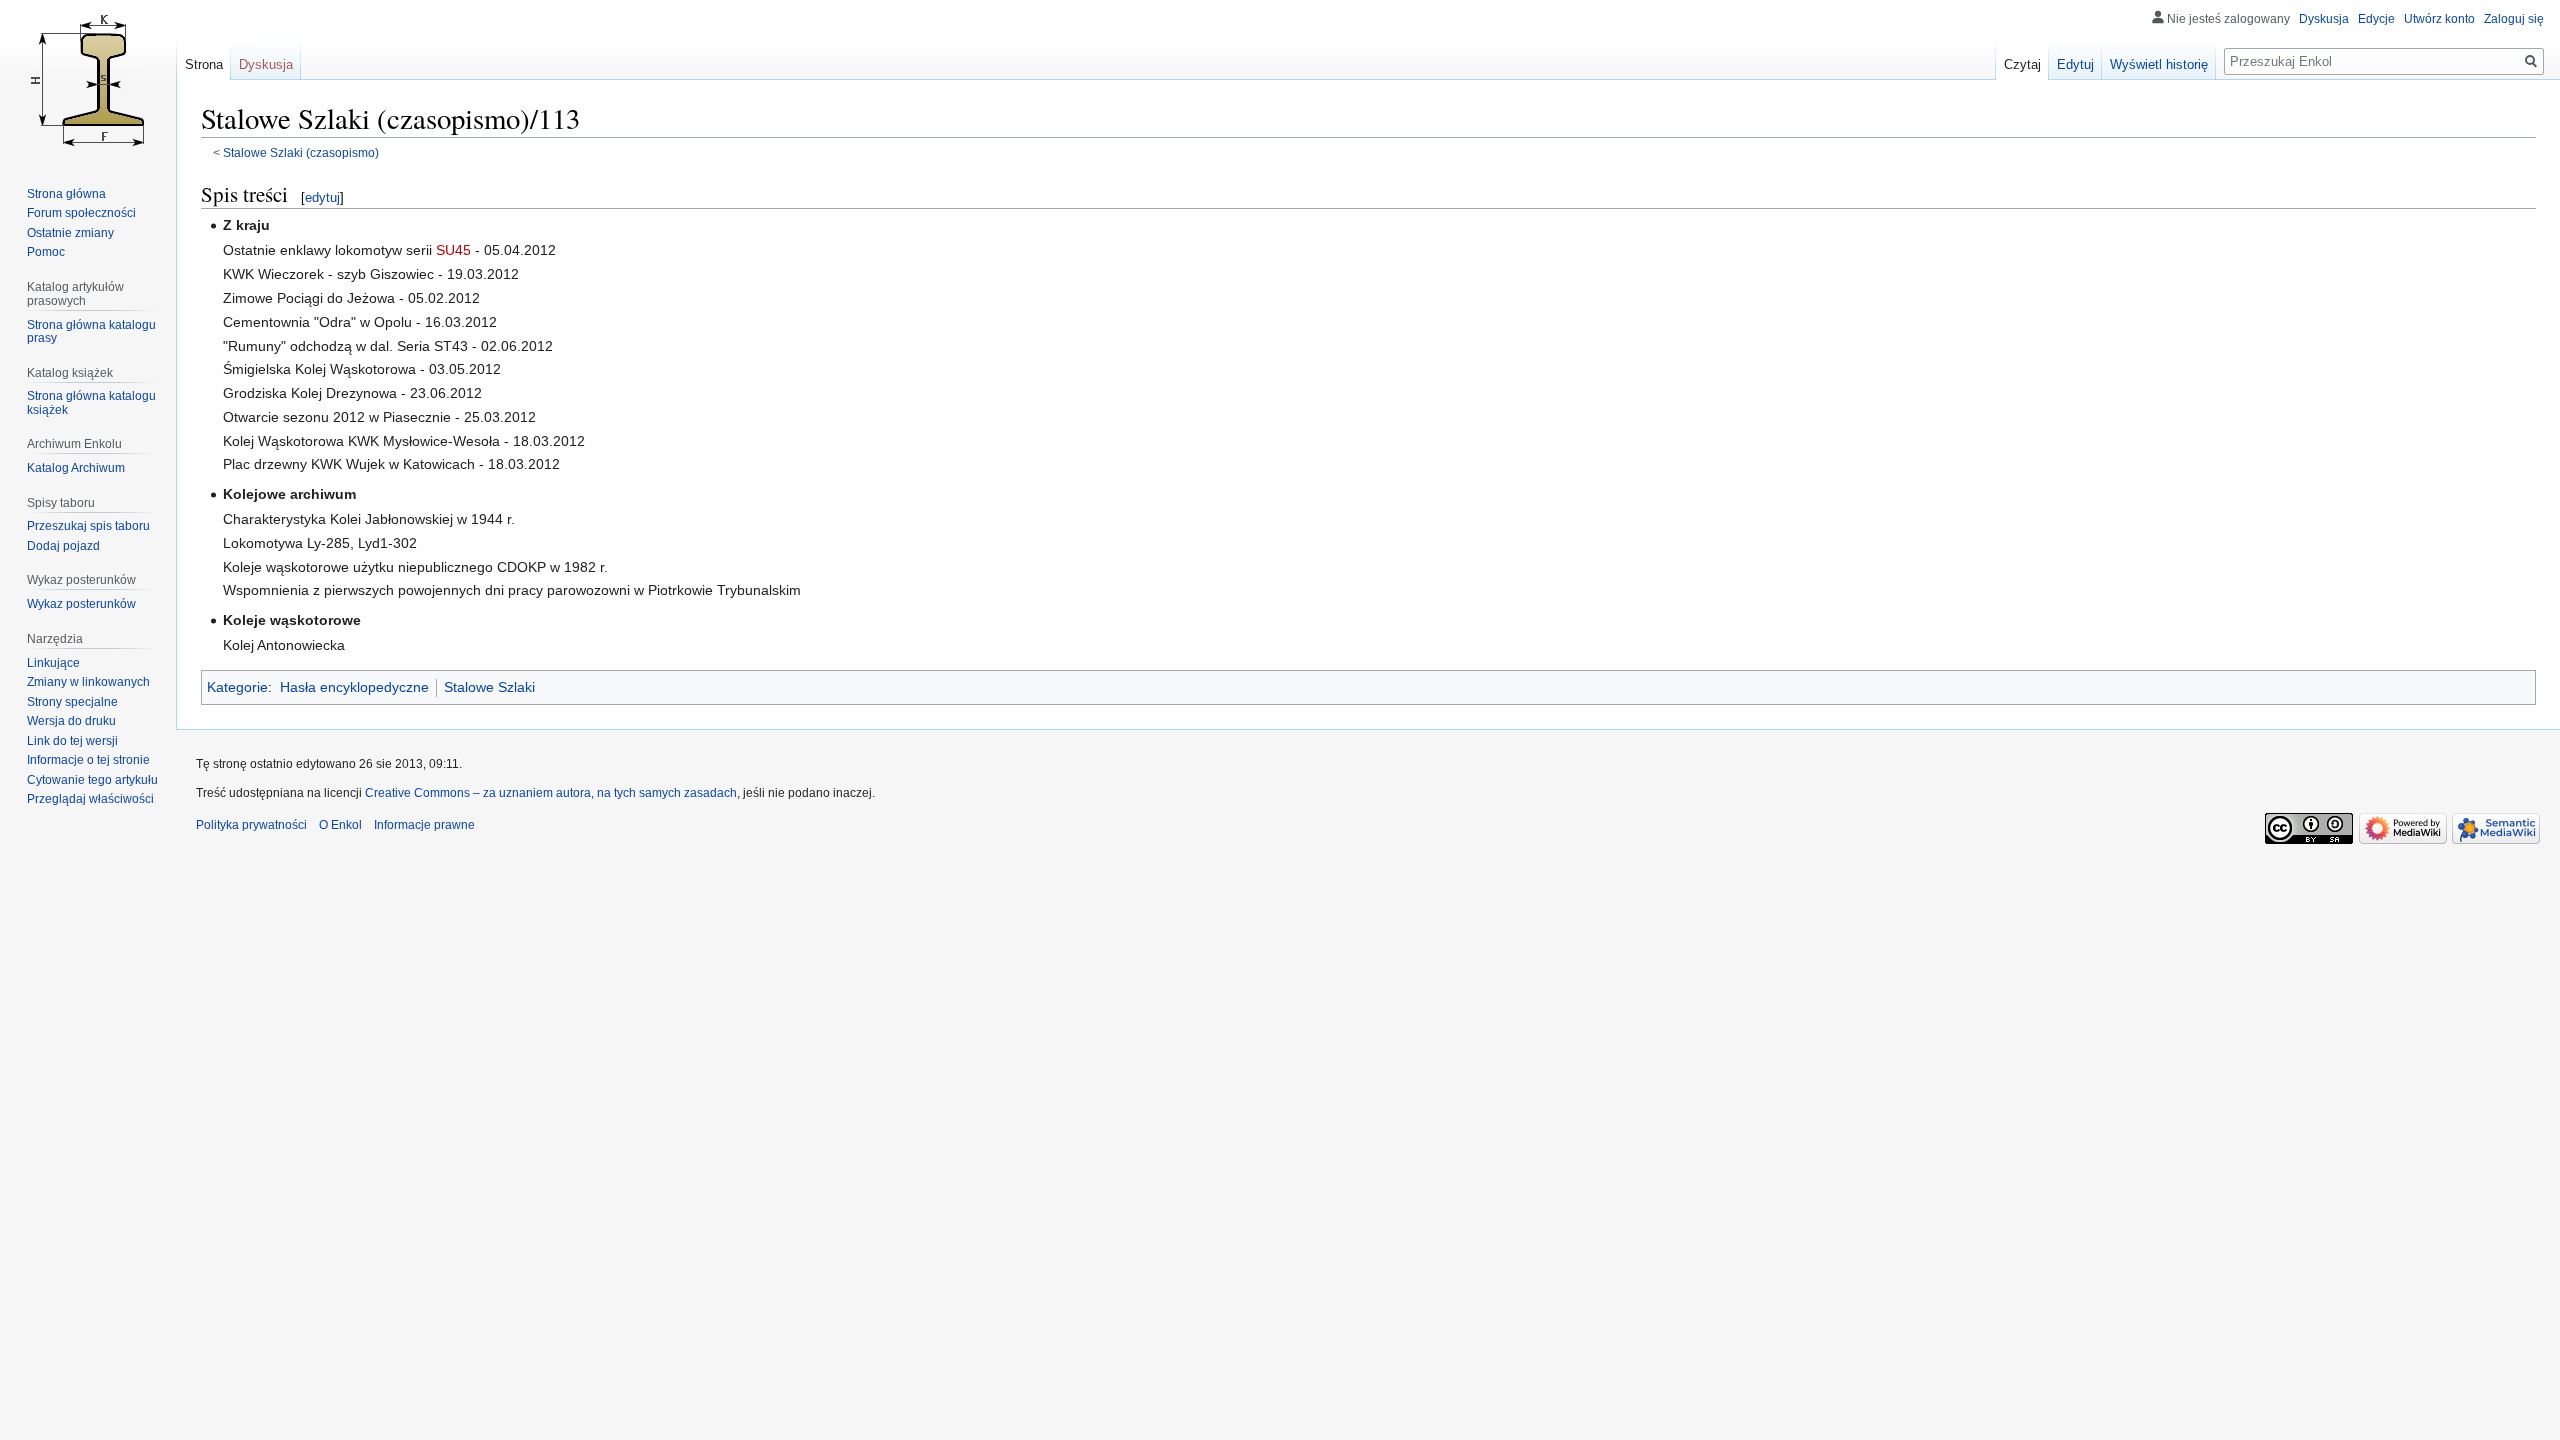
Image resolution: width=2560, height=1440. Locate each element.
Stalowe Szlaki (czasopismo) (301, 152)
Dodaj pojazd (63, 546)
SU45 (453, 250)
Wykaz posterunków (81, 604)
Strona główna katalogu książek (91, 403)
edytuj (322, 197)
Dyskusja (2324, 19)
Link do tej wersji (72, 741)
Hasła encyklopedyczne (354, 687)
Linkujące (53, 663)
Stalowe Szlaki (489, 687)
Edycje (2376, 19)
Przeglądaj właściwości (90, 799)
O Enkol (340, 825)
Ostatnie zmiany (70, 233)
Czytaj (2022, 64)
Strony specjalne (72, 702)
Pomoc (46, 252)
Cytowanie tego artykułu (92, 780)
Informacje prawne (424, 825)
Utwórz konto (2439, 19)
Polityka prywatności (251, 825)
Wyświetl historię (2159, 64)
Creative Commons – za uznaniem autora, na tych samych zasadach (551, 793)
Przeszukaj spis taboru (88, 526)
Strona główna (66, 194)
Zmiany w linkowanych (88, 682)
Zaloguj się (2514, 19)
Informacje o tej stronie (88, 760)
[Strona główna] (88, 80)
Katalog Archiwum (76, 468)
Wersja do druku (71, 721)
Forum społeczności (81, 213)
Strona (204, 64)
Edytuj (2075, 64)
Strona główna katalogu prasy (91, 332)
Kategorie (237, 687)
